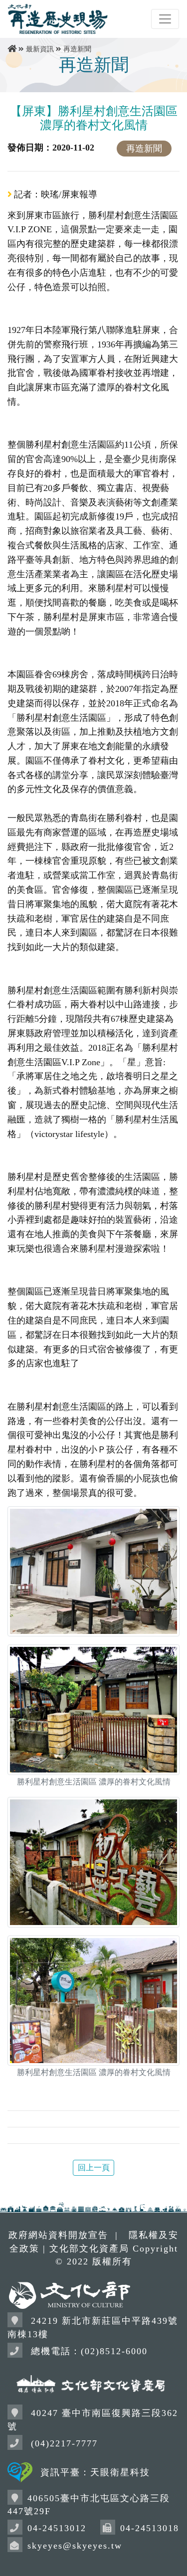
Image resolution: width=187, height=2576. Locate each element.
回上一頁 (94, 2168)
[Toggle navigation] (165, 19)
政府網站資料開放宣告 (58, 2235)
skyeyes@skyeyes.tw (75, 2546)
